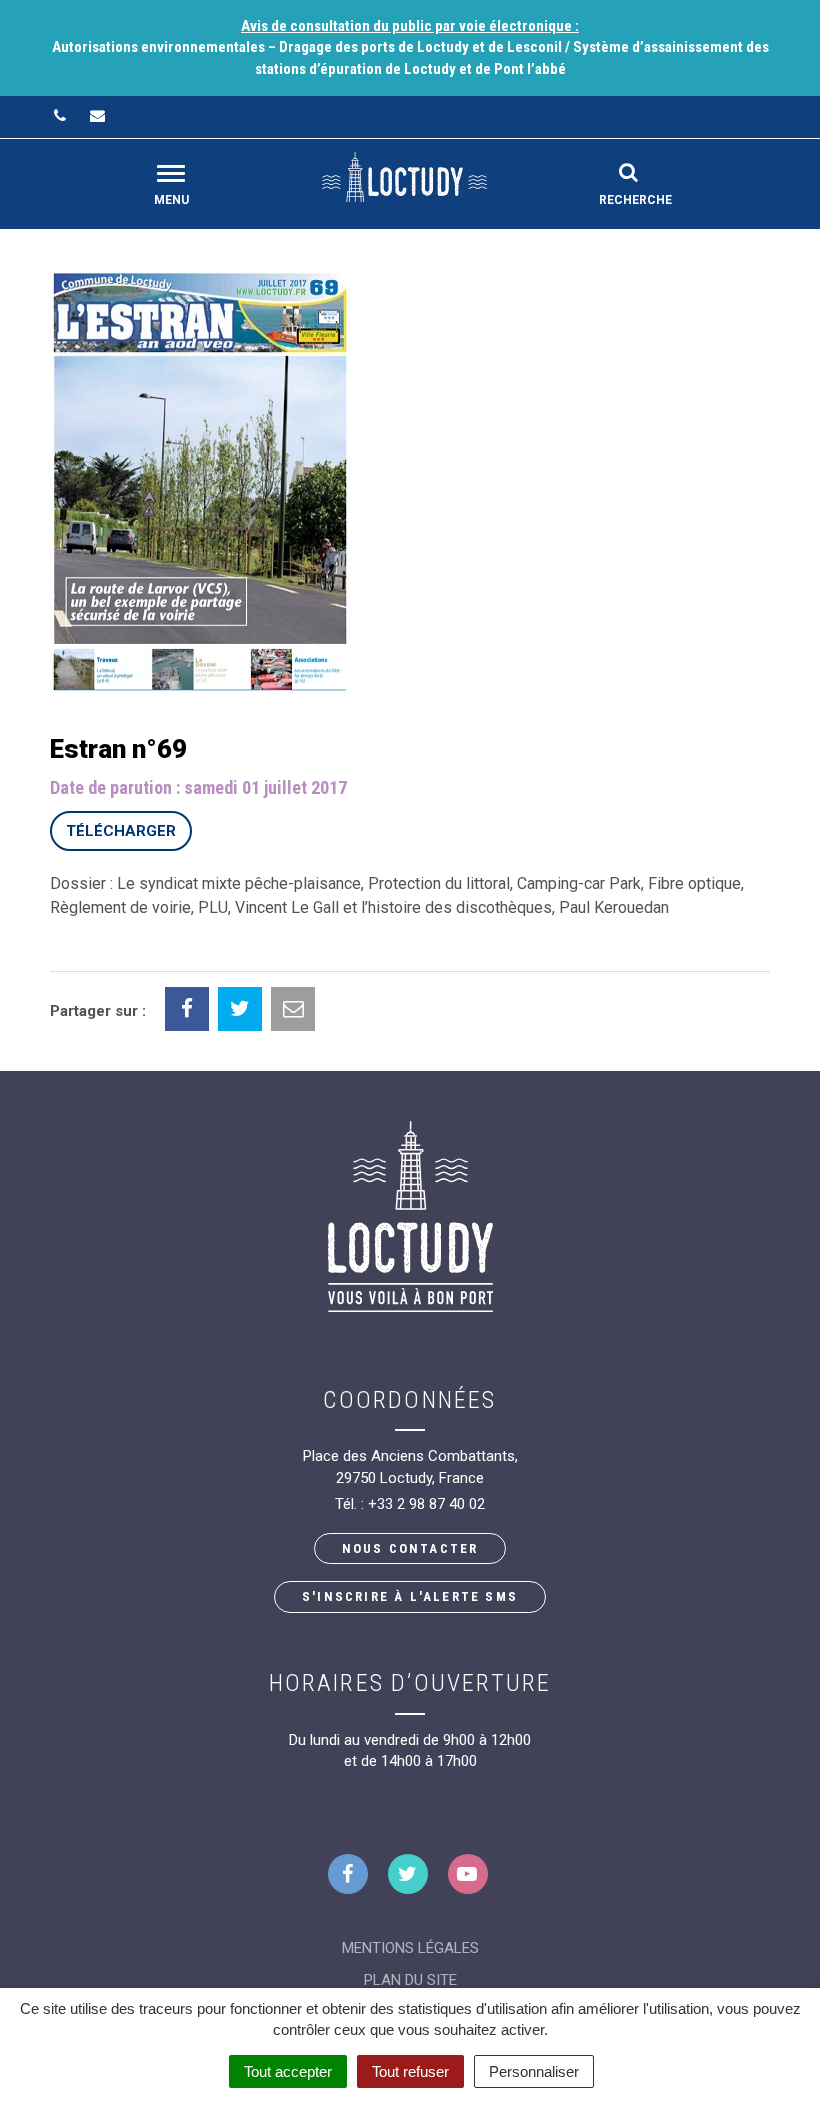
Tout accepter (288, 2071)
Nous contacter (410, 1548)
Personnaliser (534, 2071)
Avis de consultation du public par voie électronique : (410, 26)
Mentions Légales (410, 1948)
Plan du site (410, 1980)
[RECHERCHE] (628, 171)
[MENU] (171, 173)
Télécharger (121, 831)
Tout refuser (410, 2071)
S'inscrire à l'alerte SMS (410, 1596)
